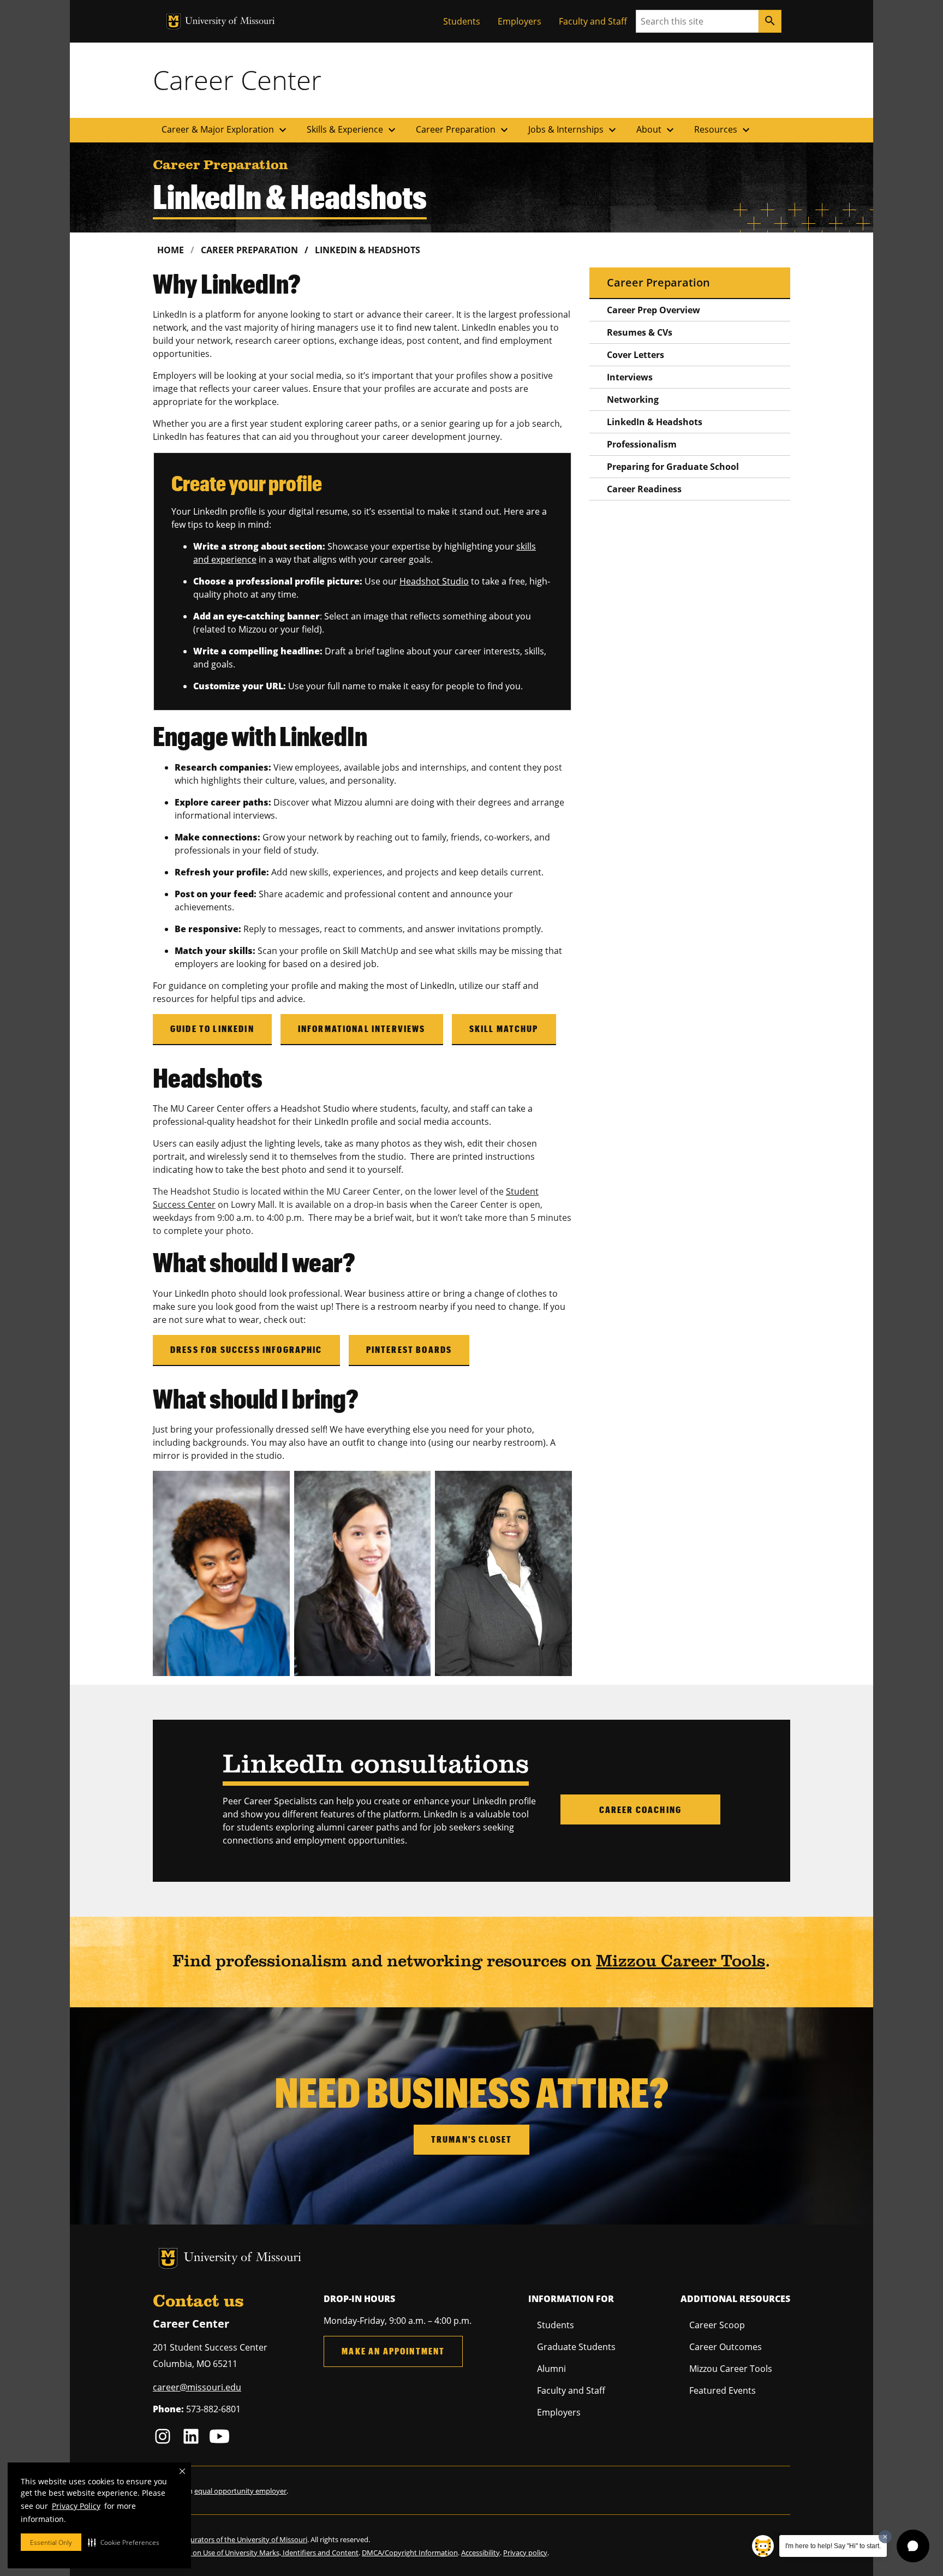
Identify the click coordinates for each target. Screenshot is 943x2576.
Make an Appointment (393, 2351)
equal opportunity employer (240, 2491)
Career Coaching (640, 1809)
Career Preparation (463, 130)
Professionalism (642, 444)
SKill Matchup (504, 1028)
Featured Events (723, 2390)
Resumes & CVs (640, 332)
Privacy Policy (76, 2506)
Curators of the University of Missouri (247, 2539)
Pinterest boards (409, 1349)
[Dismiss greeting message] (885, 2537)
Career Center (237, 80)
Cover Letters (635, 355)
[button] (124, 2542)
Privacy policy (525, 2553)
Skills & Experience (353, 130)
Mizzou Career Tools (681, 1962)
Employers (520, 21)
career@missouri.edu (197, 2387)
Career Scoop (717, 2325)
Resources (723, 130)
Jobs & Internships (574, 130)
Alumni (551, 2369)
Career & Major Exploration (225, 130)
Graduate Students (576, 2347)
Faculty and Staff (593, 21)
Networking (633, 399)
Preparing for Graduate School (673, 467)
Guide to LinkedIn (212, 1028)
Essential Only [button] (51, 2542)
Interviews (630, 377)
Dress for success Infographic (246, 1349)
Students (462, 21)
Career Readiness (644, 489)
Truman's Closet (471, 2139)
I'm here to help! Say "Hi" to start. (833, 2546)
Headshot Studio (434, 581)
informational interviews (362, 1028)
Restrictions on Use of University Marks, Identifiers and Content (256, 2553)
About (656, 130)
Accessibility (481, 2553)
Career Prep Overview (653, 310)
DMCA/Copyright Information (410, 2553)
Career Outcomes (726, 2347)
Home (171, 250)
